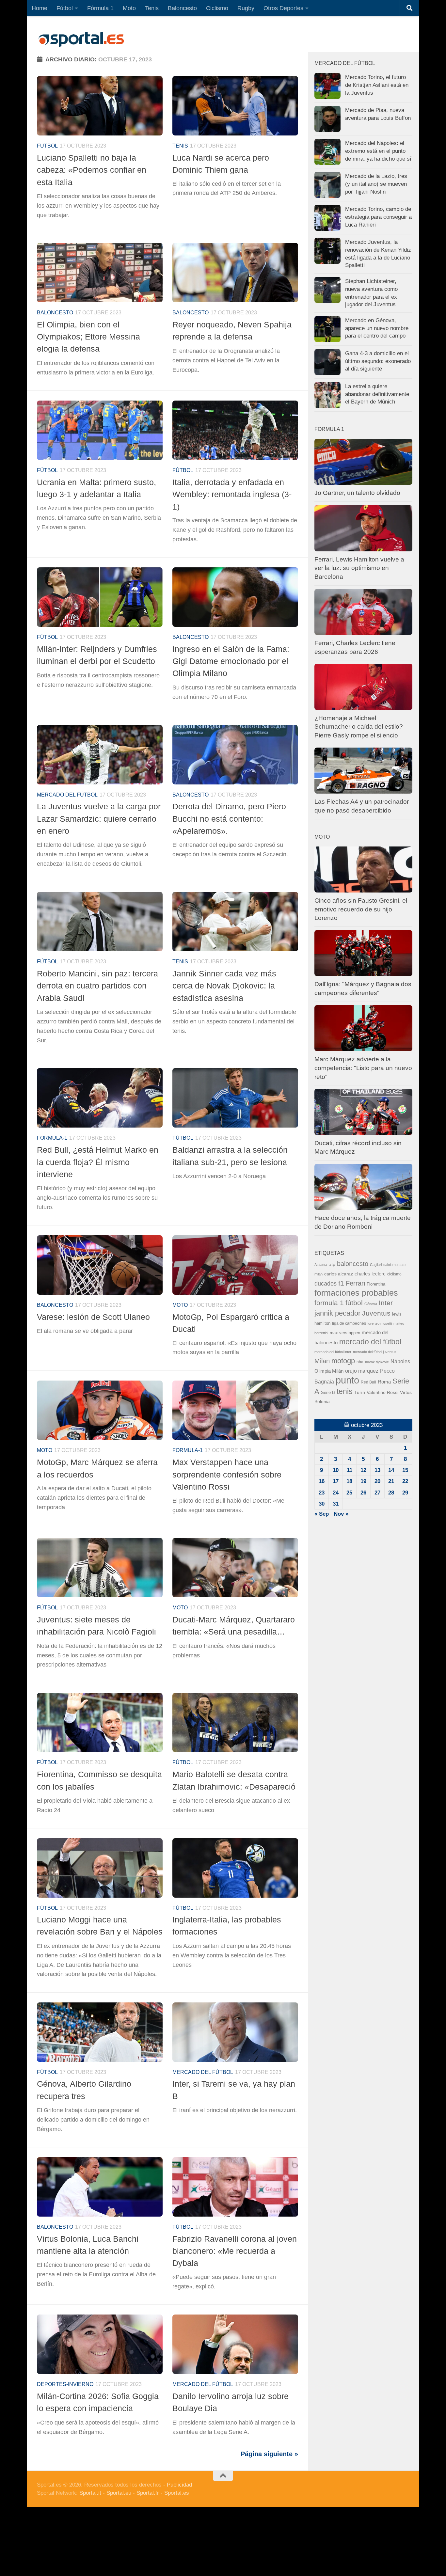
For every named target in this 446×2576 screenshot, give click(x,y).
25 (349, 1493)
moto (180, 1305)
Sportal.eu (119, 2493)
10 (336, 1470)
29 (405, 1493)
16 (322, 1481)
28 (391, 1493)
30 (322, 1504)
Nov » (341, 1514)
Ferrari (355, 1283)
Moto (129, 8)
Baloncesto (182, 8)
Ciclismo (217, 8)
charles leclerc (370, 1274)
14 (391, 1470)
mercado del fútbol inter (333, 1352)
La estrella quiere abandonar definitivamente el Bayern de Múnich (377, 394)
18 (349, 1481)
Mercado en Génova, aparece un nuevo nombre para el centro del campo (377, 328)
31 (336, 1504)
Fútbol (65, 8)
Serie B (328, 1392)
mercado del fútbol (67, 795)
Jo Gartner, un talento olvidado (357, 493)
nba (360, 1362)
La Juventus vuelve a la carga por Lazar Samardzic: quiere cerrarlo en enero (99, 819)
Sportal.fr (148, 2493)
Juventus (376, 1313)
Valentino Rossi (382, 1392)
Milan (322, 1361)
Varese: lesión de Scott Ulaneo (93, 1317)
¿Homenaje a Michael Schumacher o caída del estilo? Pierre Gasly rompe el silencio (359, 727)
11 (350, 1470)
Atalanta (321, 1265)
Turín (360, 1392)
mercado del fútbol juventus (375, 1352)
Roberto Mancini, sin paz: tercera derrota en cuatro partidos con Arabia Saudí (97, 986)
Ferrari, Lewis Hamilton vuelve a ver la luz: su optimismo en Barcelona (359, 568)
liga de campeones (349, 1323)
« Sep (322, 1514)
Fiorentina (376, 1284)
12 (363, 1470)
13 (377, 1470)
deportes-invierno (65, 2384)
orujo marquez (362, 1371)
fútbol (354, 1303)
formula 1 (329, 1303)
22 (405, 1481)
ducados (326, 1284)
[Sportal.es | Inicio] (81, 39)
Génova (371, 1304)
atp (332, 1264)
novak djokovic (377, 1362)
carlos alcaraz (339, 1274)
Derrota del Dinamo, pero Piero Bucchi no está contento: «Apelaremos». (229, 819)
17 (336, 1481)
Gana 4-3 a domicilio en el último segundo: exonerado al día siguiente (378, 361)
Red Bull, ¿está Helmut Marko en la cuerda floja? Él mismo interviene (98, 1162)
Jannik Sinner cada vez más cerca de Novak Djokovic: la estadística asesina (224, 986)
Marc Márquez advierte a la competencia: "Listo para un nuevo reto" (363, 1068)
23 (322, 1493)
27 (377, 1493)
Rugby (246, 8)
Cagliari (376, 1265)
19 (363, 1481)
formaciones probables (356, 1293)
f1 (341, 1283)
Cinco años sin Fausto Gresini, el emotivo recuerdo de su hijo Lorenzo (361, 909)
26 (363, 1493)
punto (347, 1380)
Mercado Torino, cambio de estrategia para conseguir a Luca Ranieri (378, 217)
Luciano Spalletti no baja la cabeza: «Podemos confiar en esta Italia (92, 170)
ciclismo (394, 1274)
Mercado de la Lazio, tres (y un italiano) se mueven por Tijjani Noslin (376, 184)
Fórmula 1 (100, 8)
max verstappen (345, 1333)
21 (391, 1481)
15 (405, 1470)
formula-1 (52, 1138)
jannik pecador (337, 1313)
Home (40, 8)
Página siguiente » (269, 2454)
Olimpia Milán (329, 1371)
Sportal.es (177, 2493)
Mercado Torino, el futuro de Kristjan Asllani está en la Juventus (377, 85)
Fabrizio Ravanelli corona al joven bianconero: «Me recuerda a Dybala (235, 2251)
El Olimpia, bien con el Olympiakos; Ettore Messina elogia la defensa (88, 337)
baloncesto (55, 313)
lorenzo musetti (380, 1323)
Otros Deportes (283, 8)
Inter (386, 1303)
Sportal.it (90, 2493)
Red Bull (368, 1382)
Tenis (152, 8)
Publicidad (179, 2485)
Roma (384, 1382)
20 (377, 1481)
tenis (345, 1391)
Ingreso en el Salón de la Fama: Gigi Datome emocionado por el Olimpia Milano (231, 661)
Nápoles (400, 1361)
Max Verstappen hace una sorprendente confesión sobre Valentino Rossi (227, 1474)
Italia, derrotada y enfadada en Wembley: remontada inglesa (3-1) (232, 494)
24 (336, 1493)
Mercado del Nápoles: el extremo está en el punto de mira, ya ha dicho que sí (378, 151)
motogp (343, 1361)
